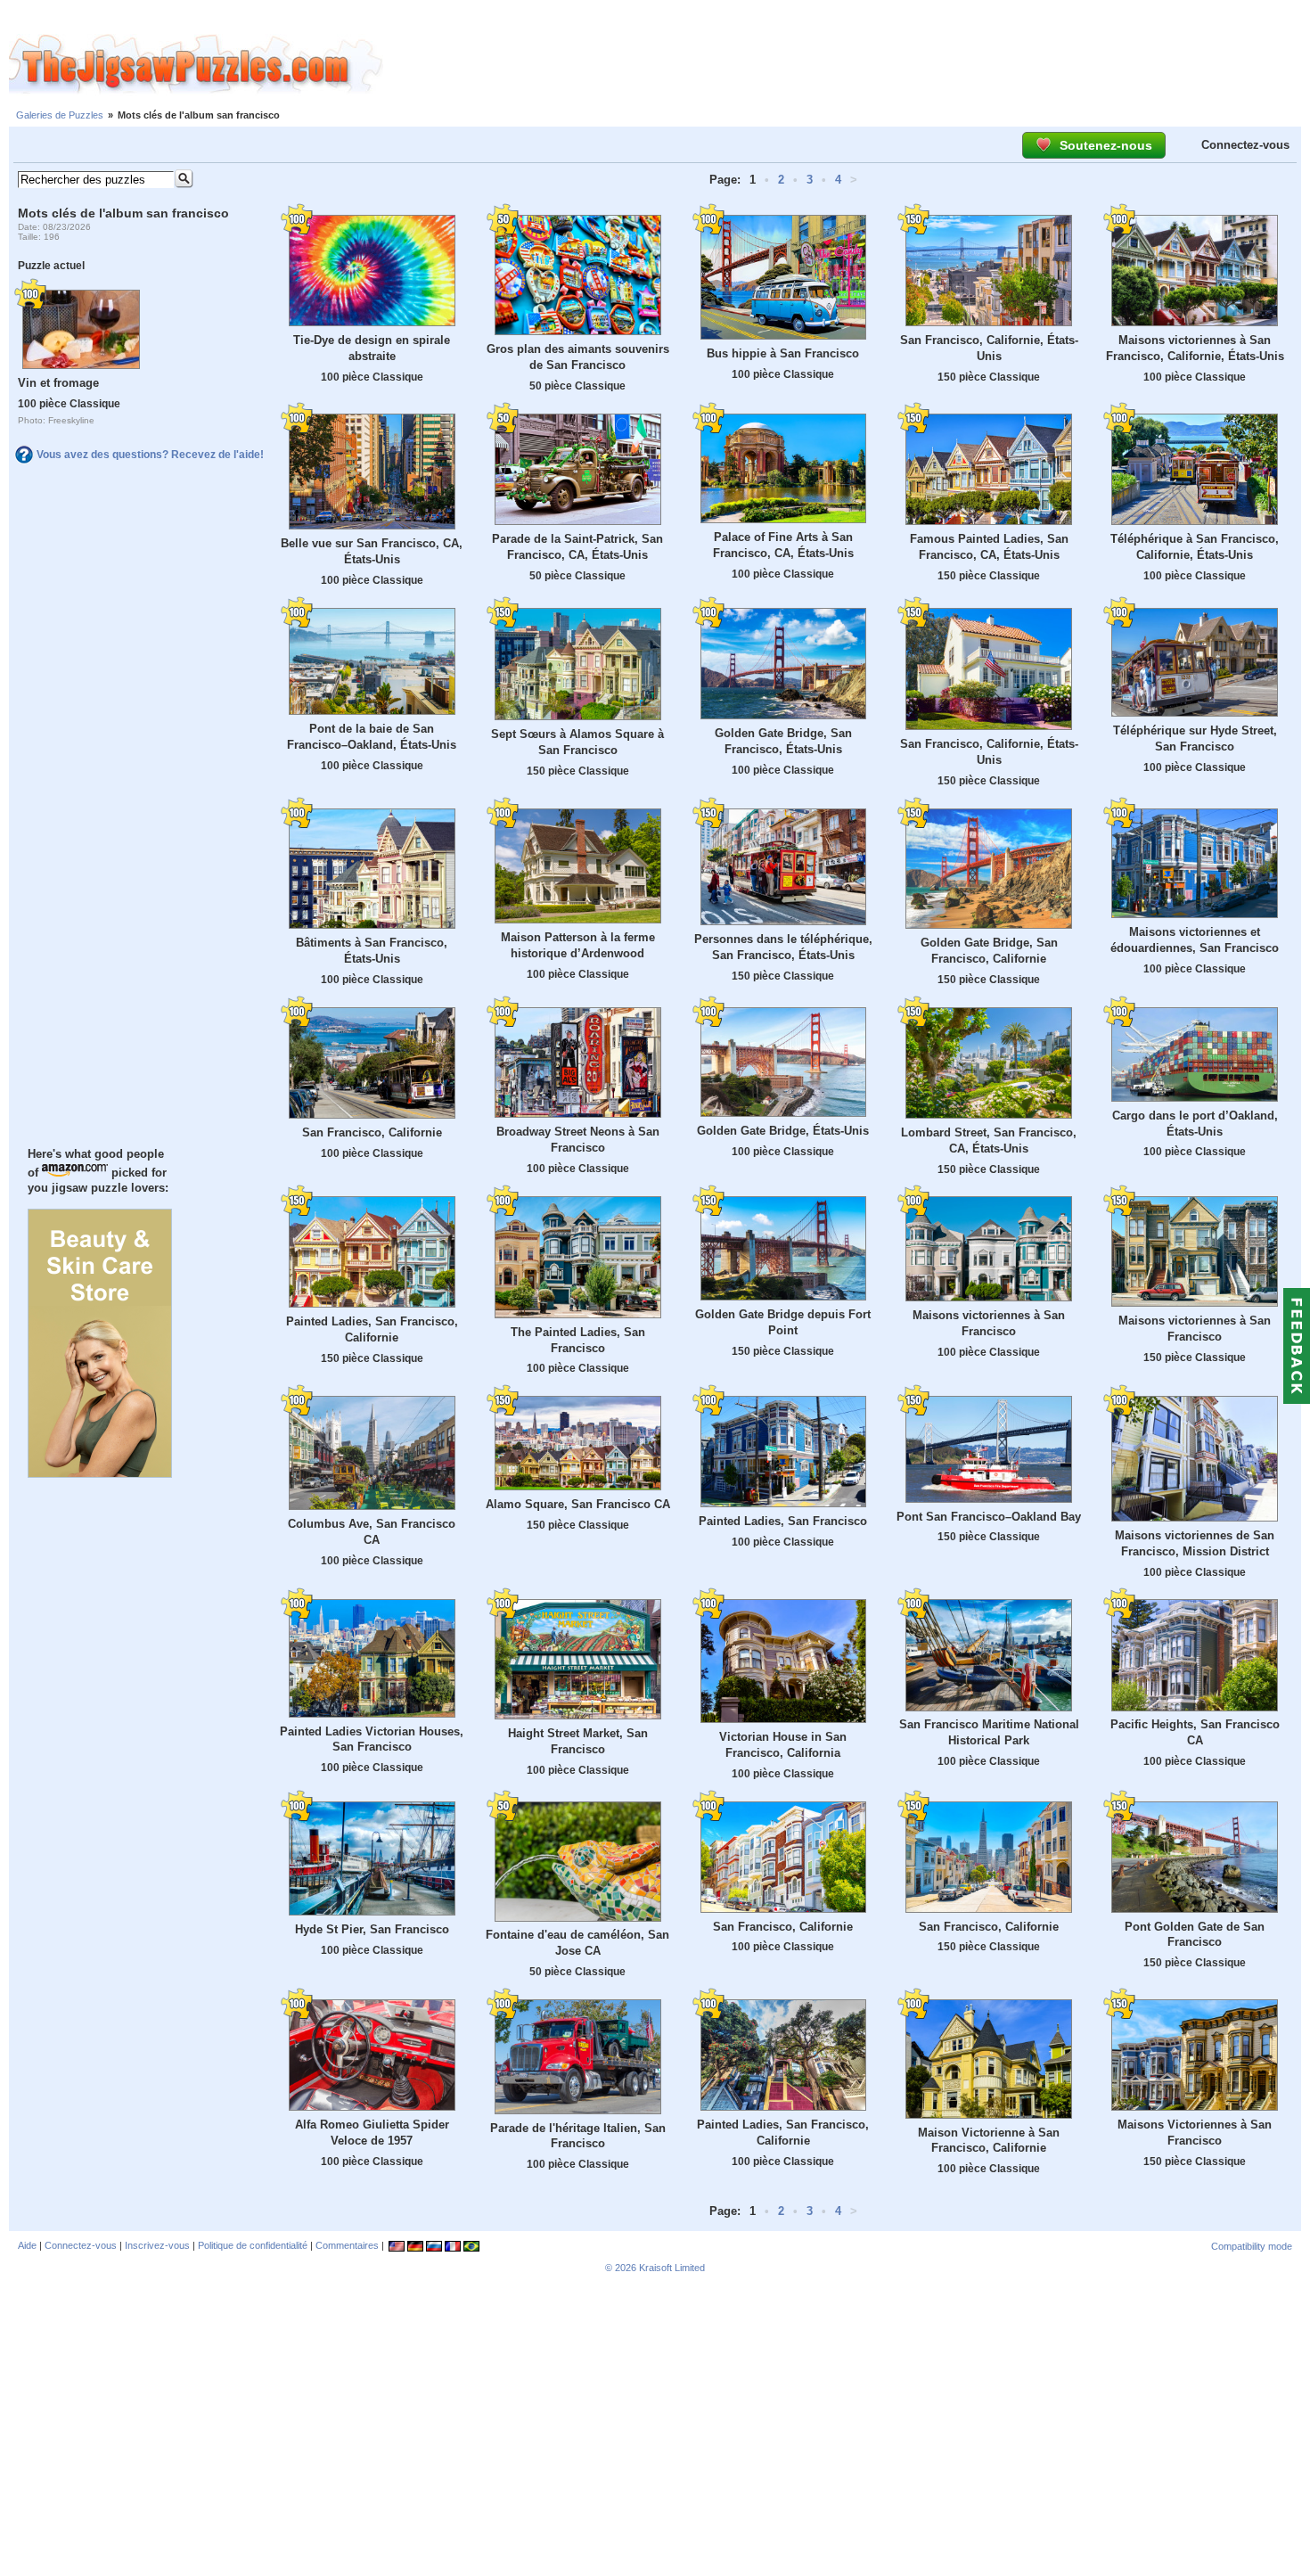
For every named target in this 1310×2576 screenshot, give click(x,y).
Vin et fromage (58, 383)
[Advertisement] (847, 65)
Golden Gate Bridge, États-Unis (783, 1131)
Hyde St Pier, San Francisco (372, 1929)
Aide (27, 2245)
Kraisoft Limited (672, 2268)
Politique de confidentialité (253, 2245)
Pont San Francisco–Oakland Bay (989, 1517)
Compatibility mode (1252, 2246)
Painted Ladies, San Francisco (783, 1521)
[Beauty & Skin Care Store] (100, 1473)
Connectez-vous (1245, 145)
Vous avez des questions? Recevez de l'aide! (150, 455)
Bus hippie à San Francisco (783, 353)
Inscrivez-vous (157, 2245)
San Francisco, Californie (372, 1132)
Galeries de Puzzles (60, 115)
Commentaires (347, 2245)
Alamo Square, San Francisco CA (578, 1504)
